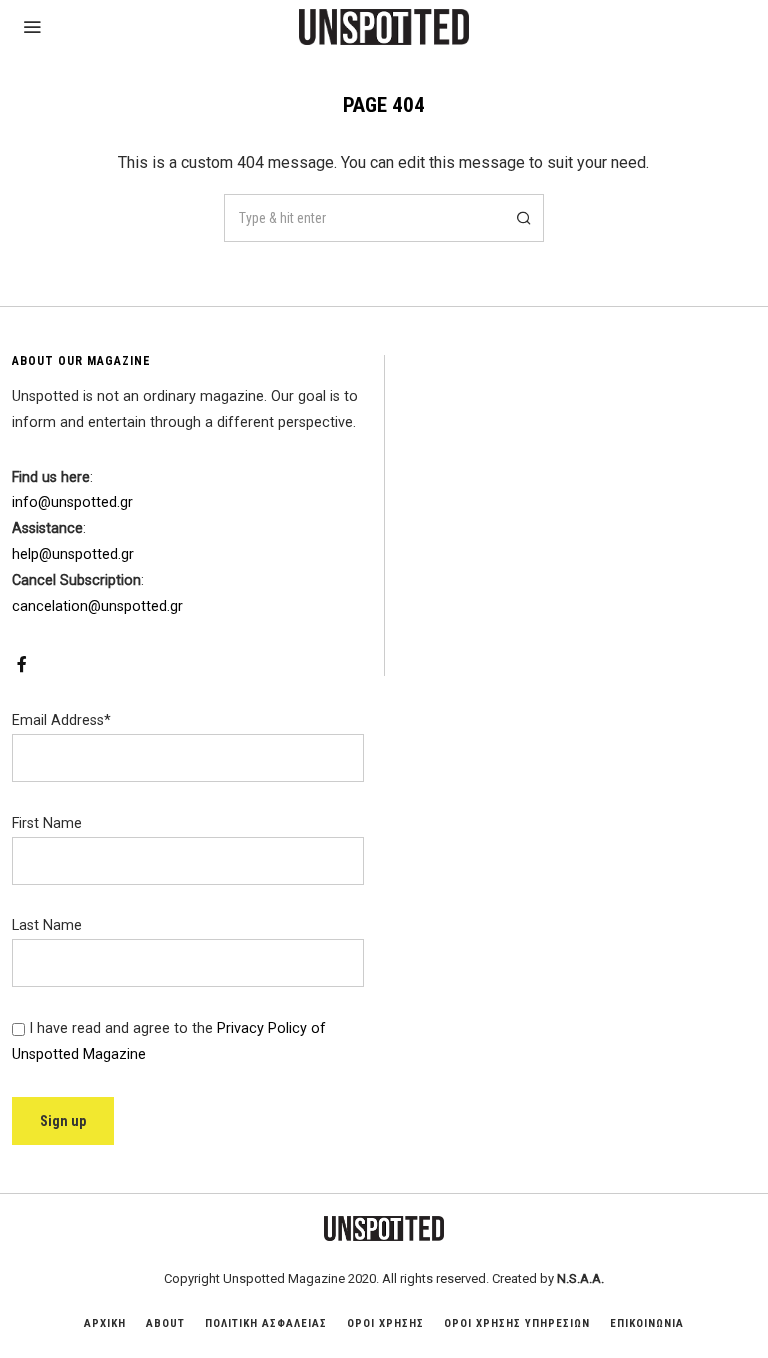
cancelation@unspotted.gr (97, 606)
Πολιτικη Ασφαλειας (266, 1323)
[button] (520, 218)
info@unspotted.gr (72, 502)
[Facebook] (22, 664)
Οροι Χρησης (385, 1323)
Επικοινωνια (647, 1323)
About (165, 1323)
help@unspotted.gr (73, 554)
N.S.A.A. (580, 1278)
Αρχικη (105, 1323)
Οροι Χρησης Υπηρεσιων (517, 1323)
